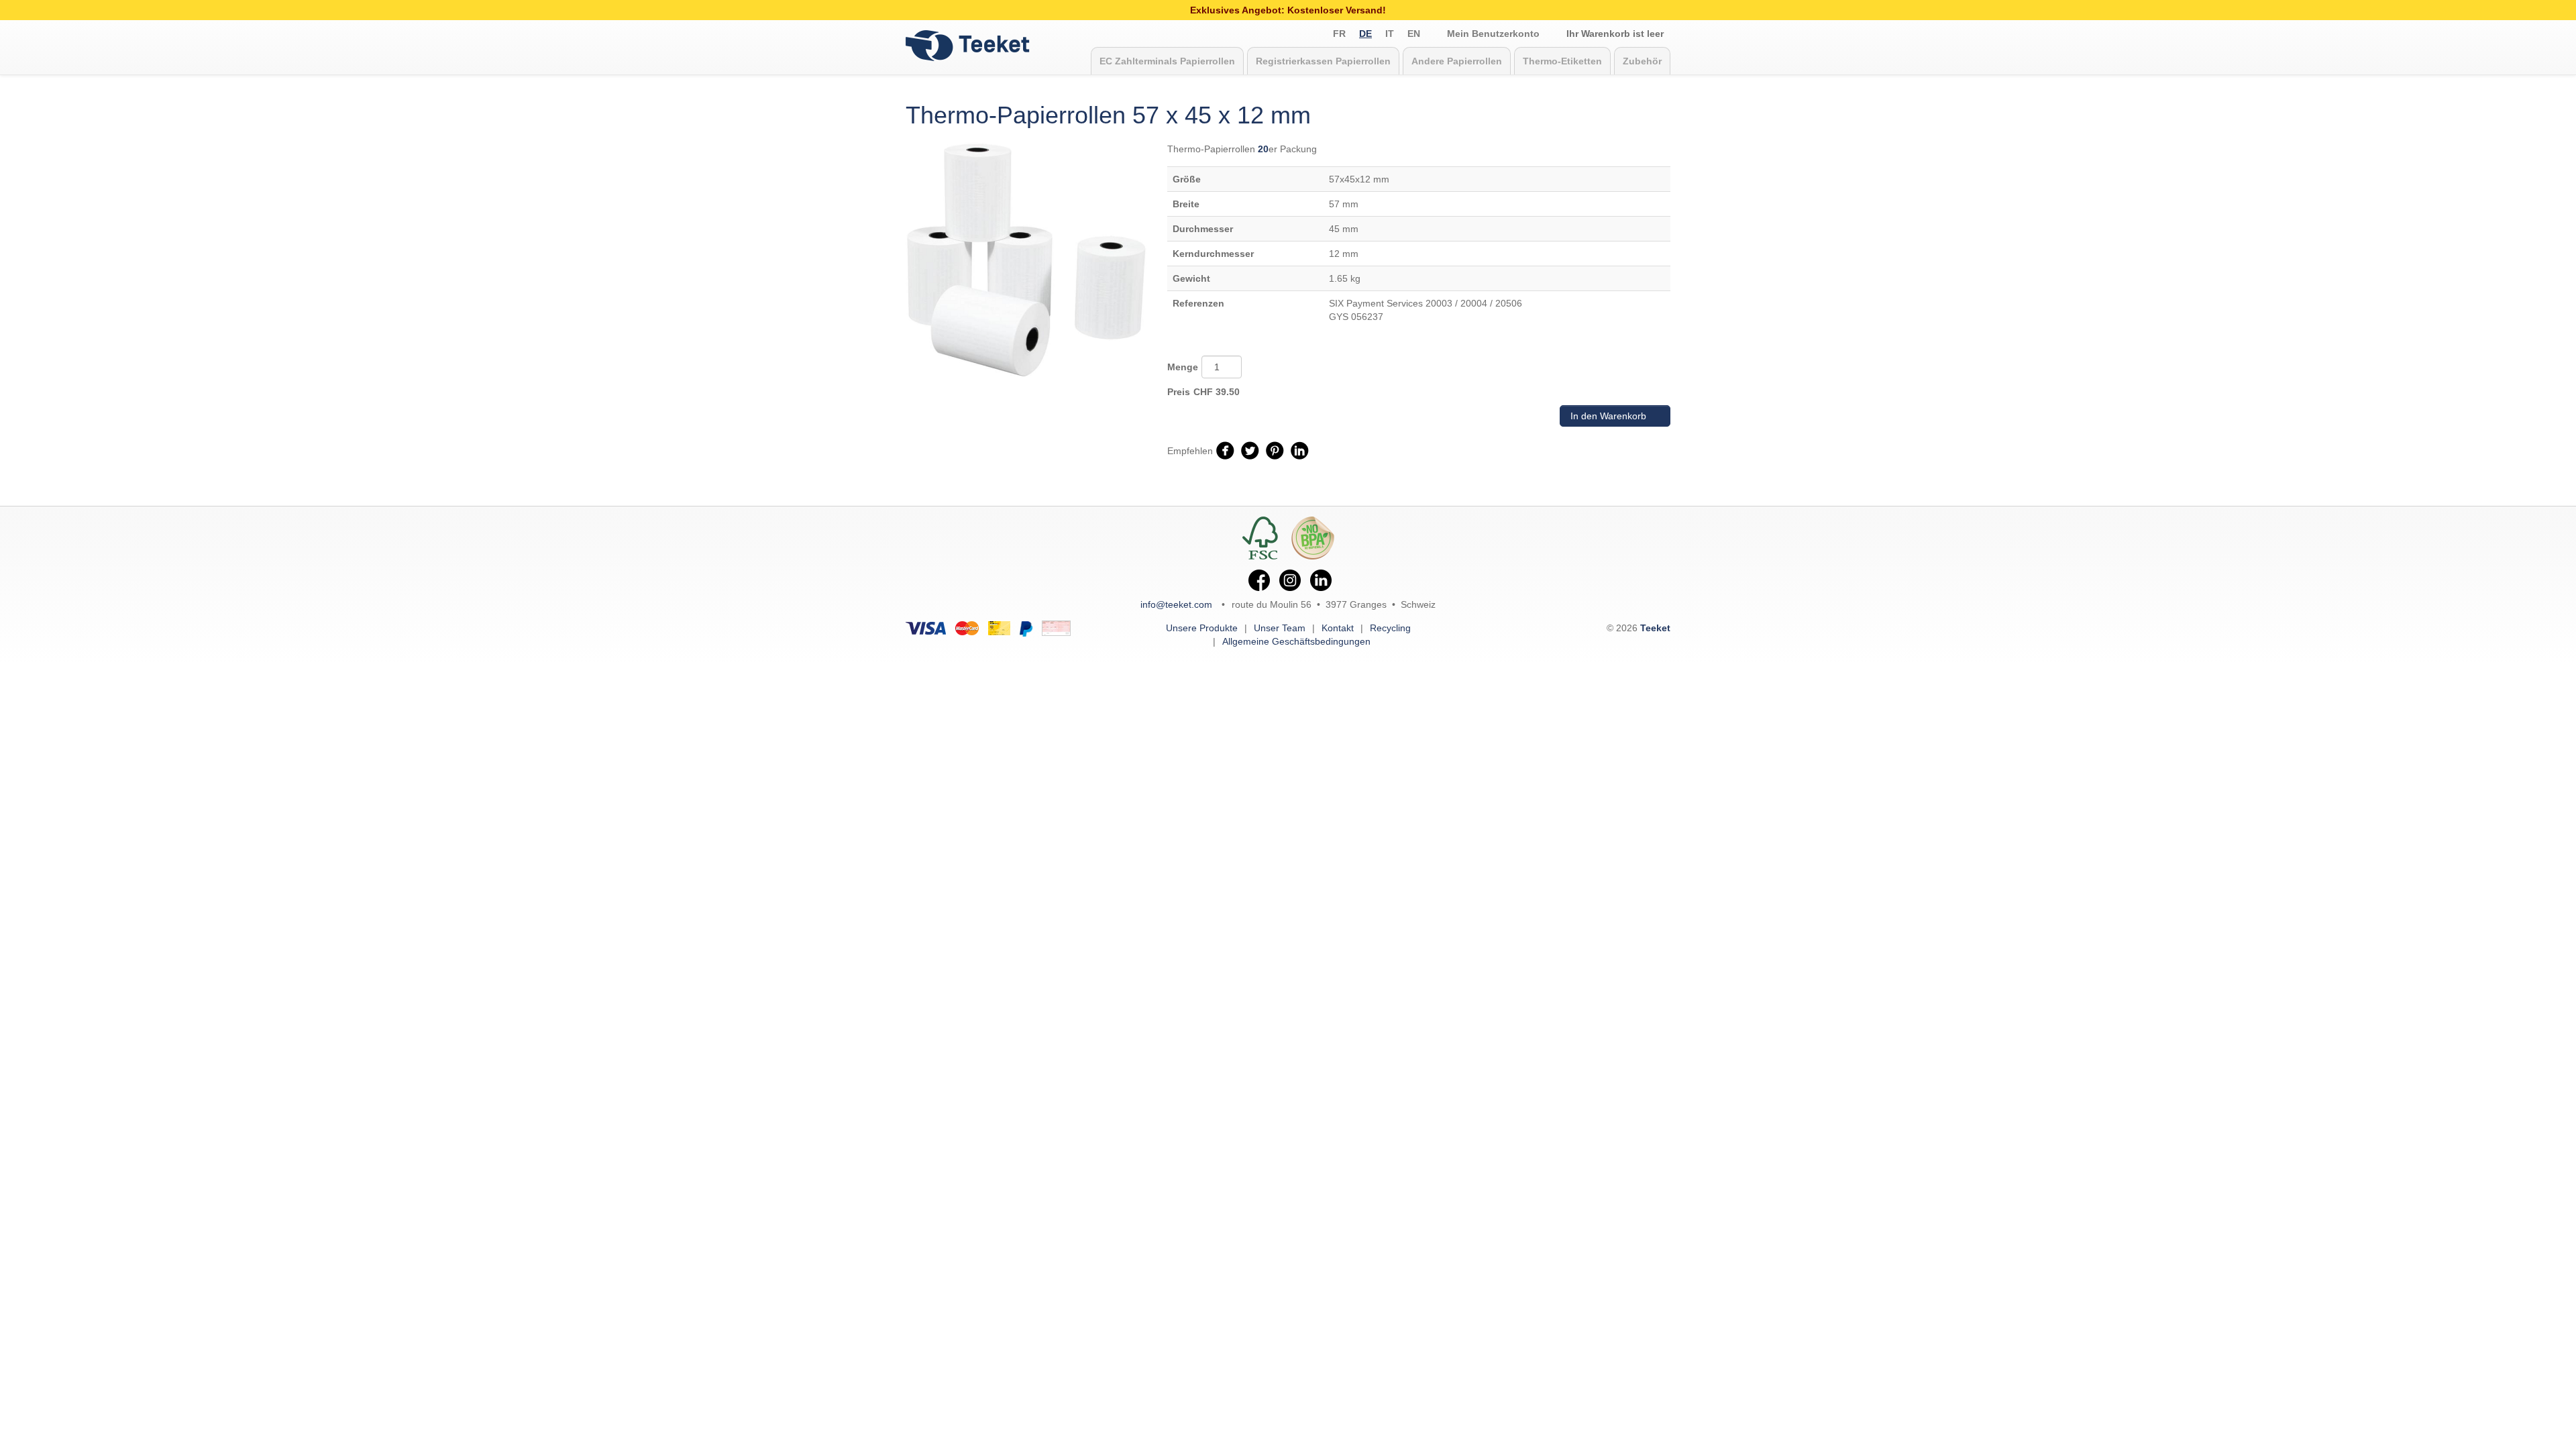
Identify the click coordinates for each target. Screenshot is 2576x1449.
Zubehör (1642, 61)
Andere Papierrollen (1457, 61)
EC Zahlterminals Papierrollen (1167, 61)
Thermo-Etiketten (1562, 61)
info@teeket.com (1176, 604)
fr (1339, 34)
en (1414, 34)
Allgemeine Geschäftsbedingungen (1296, 641)
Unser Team (1280, 628)
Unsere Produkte (1202, 628)
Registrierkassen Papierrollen (1323, 61)
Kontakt (1338, 628)
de (1365, 34)
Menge (1183, 367)
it (1390, 34)
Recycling (1390, 628)
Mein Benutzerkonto (1493, 34)
